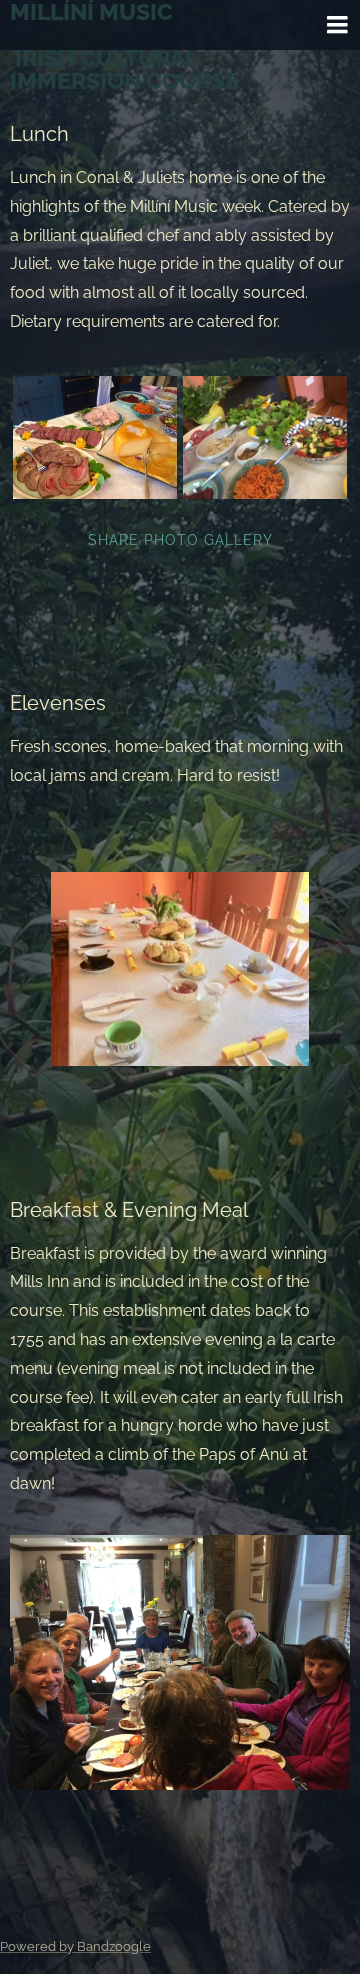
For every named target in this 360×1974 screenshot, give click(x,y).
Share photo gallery (180, 540)
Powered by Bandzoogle (75, 1946)
